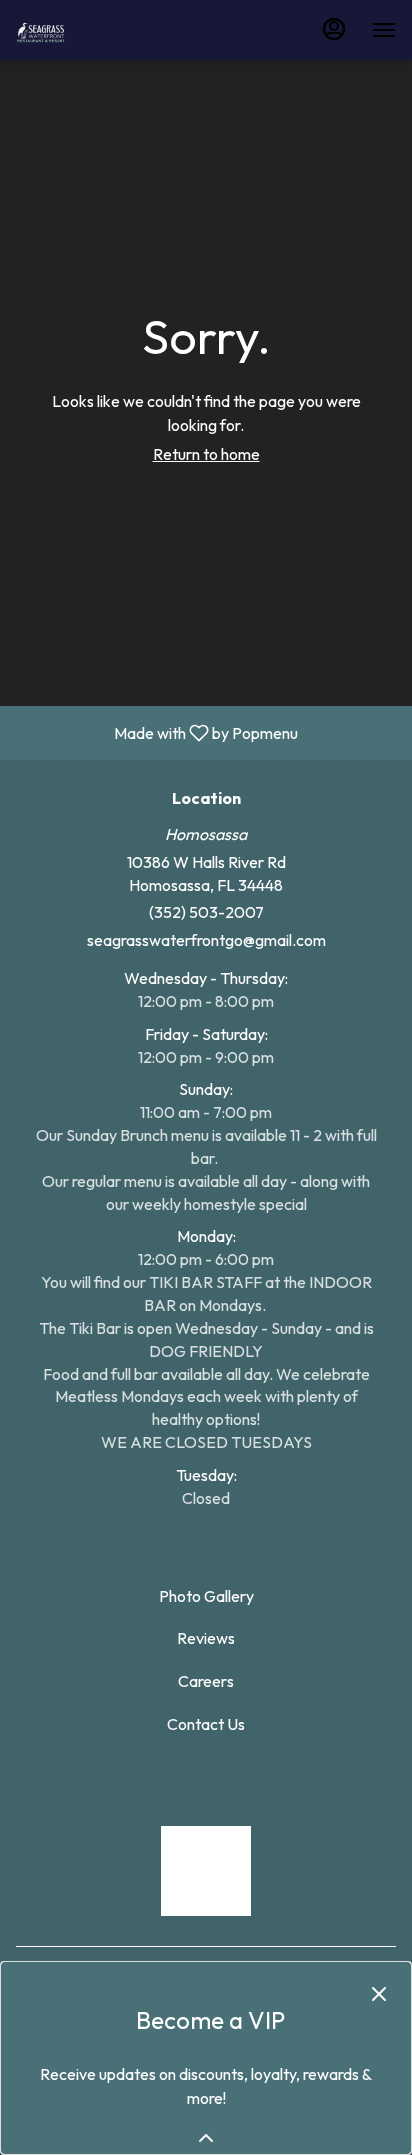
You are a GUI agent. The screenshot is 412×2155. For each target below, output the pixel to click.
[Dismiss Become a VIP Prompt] (379, 1994)
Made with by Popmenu (156, 732)
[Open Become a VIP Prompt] (206, 2138)
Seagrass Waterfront (206, 1871)
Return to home (206, 454)
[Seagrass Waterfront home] (106, 30)
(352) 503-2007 (206, 912)
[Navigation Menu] (384, 30)
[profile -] (334, 29)
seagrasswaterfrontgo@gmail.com (206, 940)
